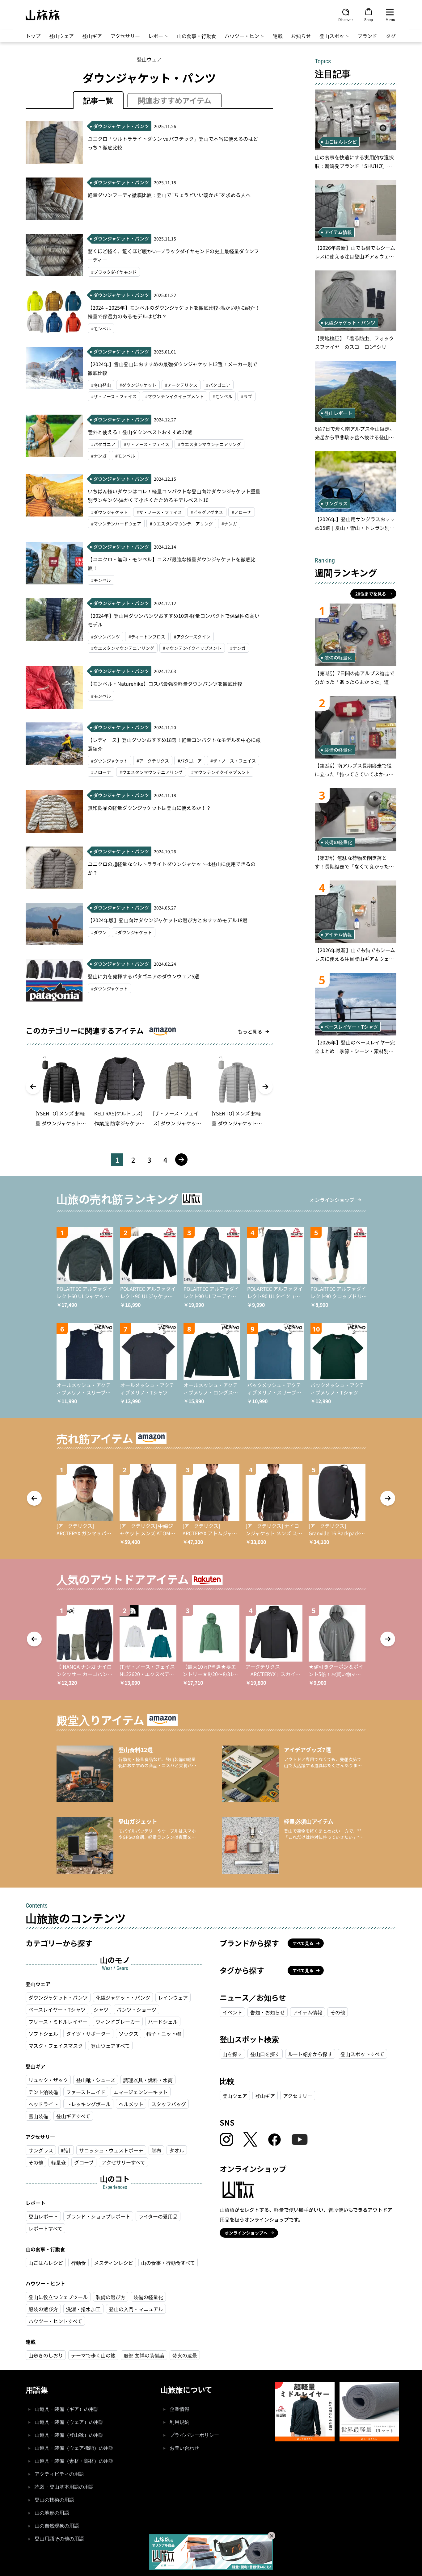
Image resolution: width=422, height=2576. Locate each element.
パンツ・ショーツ (136, 2009)
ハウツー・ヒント (244, 36)
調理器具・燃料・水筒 (148, 2080)
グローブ (84, 2162)
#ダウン (99, 932)
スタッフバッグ (169, 2104)
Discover (346, 19)
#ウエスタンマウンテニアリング (209, 444)
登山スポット (334, 36)
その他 (36, 2162)
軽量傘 (59, 2162)
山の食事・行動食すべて (168, 2263)
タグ (391, 36)
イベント (232, 2012)
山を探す (232, 2054)
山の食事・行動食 (196, 36)
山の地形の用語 (52, 2513)
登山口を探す (265, 2054)
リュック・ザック (48, 2080)
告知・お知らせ (268, 2012)
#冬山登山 (101, 385)
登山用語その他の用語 (59, 2539)
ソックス (129, 2034)
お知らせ (301, 36)
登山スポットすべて (362, 2054)
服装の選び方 (43, 2309)
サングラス (41, 2150)
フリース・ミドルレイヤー (58, 2022)
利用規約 (179, 2422)
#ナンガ (99, 456)
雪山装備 (38, 2116)
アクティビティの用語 (59, 2474)
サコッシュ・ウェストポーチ (111, 2150)
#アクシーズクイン (192, 637)
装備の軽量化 (148, 2297)
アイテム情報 (308, 2012)
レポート (158, 36)
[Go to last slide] (33, 1087)
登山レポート (43, 2216)
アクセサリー (125, 36)
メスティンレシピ (114, 2263)
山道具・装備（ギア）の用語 (67, 2409)
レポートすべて (45, 2228)
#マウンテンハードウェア (116, 524)
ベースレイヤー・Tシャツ (57, 2009)
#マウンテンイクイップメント (175, 396)
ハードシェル (163, 2022)
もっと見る (250, 1031)
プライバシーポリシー (194, 2435)
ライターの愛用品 (158, 2216)
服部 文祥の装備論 (144, 2355)
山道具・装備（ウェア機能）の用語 (74, 2448)
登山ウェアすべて (110, 2046)
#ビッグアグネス (207, 512)
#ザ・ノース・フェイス (114, 396)
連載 (278, 36)
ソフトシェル (43, 2034)
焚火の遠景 (185, 2355)
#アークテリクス (181, 385)
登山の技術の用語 (54, 2500)
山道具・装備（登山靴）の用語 (69, 2435)
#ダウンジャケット (138, 385)
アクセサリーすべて (123, 2162)
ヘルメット (131, 2104)
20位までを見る (371, 594)
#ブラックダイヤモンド (114, 272)
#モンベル (101, 328)
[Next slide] (265, 1087)
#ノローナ (242, 512)
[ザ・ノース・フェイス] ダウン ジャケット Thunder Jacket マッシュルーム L (177, 1119)
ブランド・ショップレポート (98, 2216)
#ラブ (247, 396)
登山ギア (92, 36)
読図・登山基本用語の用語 (64, 2487)
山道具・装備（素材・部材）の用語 (74, 2461)
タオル (177, 2150)
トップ (33, 36)
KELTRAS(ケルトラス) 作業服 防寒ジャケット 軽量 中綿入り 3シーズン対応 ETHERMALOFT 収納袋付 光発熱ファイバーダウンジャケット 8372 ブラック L (120, 1119)
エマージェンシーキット (141, 2092)
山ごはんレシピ (46, 2263)
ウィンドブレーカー (118, 2022)
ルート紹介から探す (310, 2054)
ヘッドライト (43, 2104)
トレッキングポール (88, 2104)
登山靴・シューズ (96, 2080)
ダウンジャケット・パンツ (58, 1997)
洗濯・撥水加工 (83, 2309)
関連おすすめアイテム (175, 100)
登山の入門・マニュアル (136, 2309)
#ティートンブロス (147, 637)
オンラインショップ (332, 1200)
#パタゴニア (218, 385)
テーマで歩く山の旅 (93, 2355)
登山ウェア (61, 36)
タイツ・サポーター (88, 2034)
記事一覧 (98, 100)
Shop (369, 19)
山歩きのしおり (46, 2355)
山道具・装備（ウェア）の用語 (69, 2422)
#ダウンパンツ (105, 637)
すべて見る (303, 1943)
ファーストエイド (86, 2092)
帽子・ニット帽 (164, 2034)
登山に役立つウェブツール (58, 2297)
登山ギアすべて (73, 2116)
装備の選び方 (111, 2297)
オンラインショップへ (246, 2233)
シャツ (101, 2009)
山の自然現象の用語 (57, 2526)
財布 (156, 2150)
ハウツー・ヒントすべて (55, 2321)
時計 (66, 2150)
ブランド (367, 36)
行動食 (78, 2263)
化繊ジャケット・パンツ (123, 1997)
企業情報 (179, 2409)
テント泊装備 (43, 2092)
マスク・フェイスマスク (56, 2046)
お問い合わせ (184, 2448)
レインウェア (173, 1997)
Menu (390, 19)
